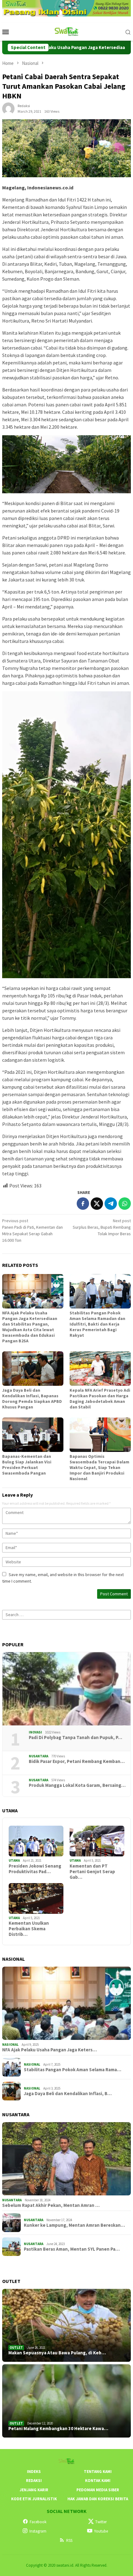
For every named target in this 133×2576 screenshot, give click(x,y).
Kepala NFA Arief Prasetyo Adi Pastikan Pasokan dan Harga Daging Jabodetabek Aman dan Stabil (100, 1399)
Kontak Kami (98, 2481)
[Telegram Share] (111, 1204)
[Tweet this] (97, 1204)
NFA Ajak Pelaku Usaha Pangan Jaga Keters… (49, 2050)
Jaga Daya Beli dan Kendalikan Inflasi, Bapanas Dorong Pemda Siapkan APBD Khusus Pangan (32, 1399)
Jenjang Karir (34, 2490)
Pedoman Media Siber (98, 2490)
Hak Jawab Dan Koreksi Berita (98, 2499)
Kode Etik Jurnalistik (34, 2499)
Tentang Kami (98, 2472)
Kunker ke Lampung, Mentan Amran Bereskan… (74, 2225)
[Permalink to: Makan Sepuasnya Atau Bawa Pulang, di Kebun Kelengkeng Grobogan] (66, 2325)
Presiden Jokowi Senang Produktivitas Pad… (35, 1869)
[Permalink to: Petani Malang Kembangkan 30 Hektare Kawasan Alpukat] (66, 2401)
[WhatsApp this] (125, 1204)
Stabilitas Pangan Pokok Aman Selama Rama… (73, 2070)
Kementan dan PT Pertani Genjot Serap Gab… (92, 1872)
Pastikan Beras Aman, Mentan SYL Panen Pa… (72, 2249)
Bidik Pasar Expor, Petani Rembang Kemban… (77, 1761)
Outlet (16, 2348)
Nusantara (39, 1756)
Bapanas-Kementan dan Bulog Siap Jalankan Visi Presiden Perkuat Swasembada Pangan (27, 1465)
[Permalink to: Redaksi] (8, 108)
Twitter (101, 2522)
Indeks (34, 2472)
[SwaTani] (67, 31)
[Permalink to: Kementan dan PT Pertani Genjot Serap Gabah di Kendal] (97, 1841)
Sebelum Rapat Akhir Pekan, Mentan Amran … (51, 2205)
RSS (69, 2540)
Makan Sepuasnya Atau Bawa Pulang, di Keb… (57, 2353)
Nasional (10, 2045)
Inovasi (35, 1732)
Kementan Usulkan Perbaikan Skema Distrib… (29, 1929)
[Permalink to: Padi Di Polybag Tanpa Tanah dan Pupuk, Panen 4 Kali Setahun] (66, 1689)
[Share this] (83, 1204)
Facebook (38, 2522)
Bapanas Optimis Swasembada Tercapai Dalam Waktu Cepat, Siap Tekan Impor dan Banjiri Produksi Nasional (99, 1467)
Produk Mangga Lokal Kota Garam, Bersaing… (77, 1785)
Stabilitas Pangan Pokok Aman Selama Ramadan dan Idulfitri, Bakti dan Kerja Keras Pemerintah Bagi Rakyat (97, 1324)
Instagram (38, 2531)
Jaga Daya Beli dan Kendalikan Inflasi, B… (68, 2094)
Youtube (101, 2531)
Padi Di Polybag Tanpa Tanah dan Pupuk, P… (75, 1738)
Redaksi (34, 2481)
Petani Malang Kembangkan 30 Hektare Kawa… (58, 2429)
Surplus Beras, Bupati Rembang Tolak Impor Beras (102, 1227)
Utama (14, 1860)
